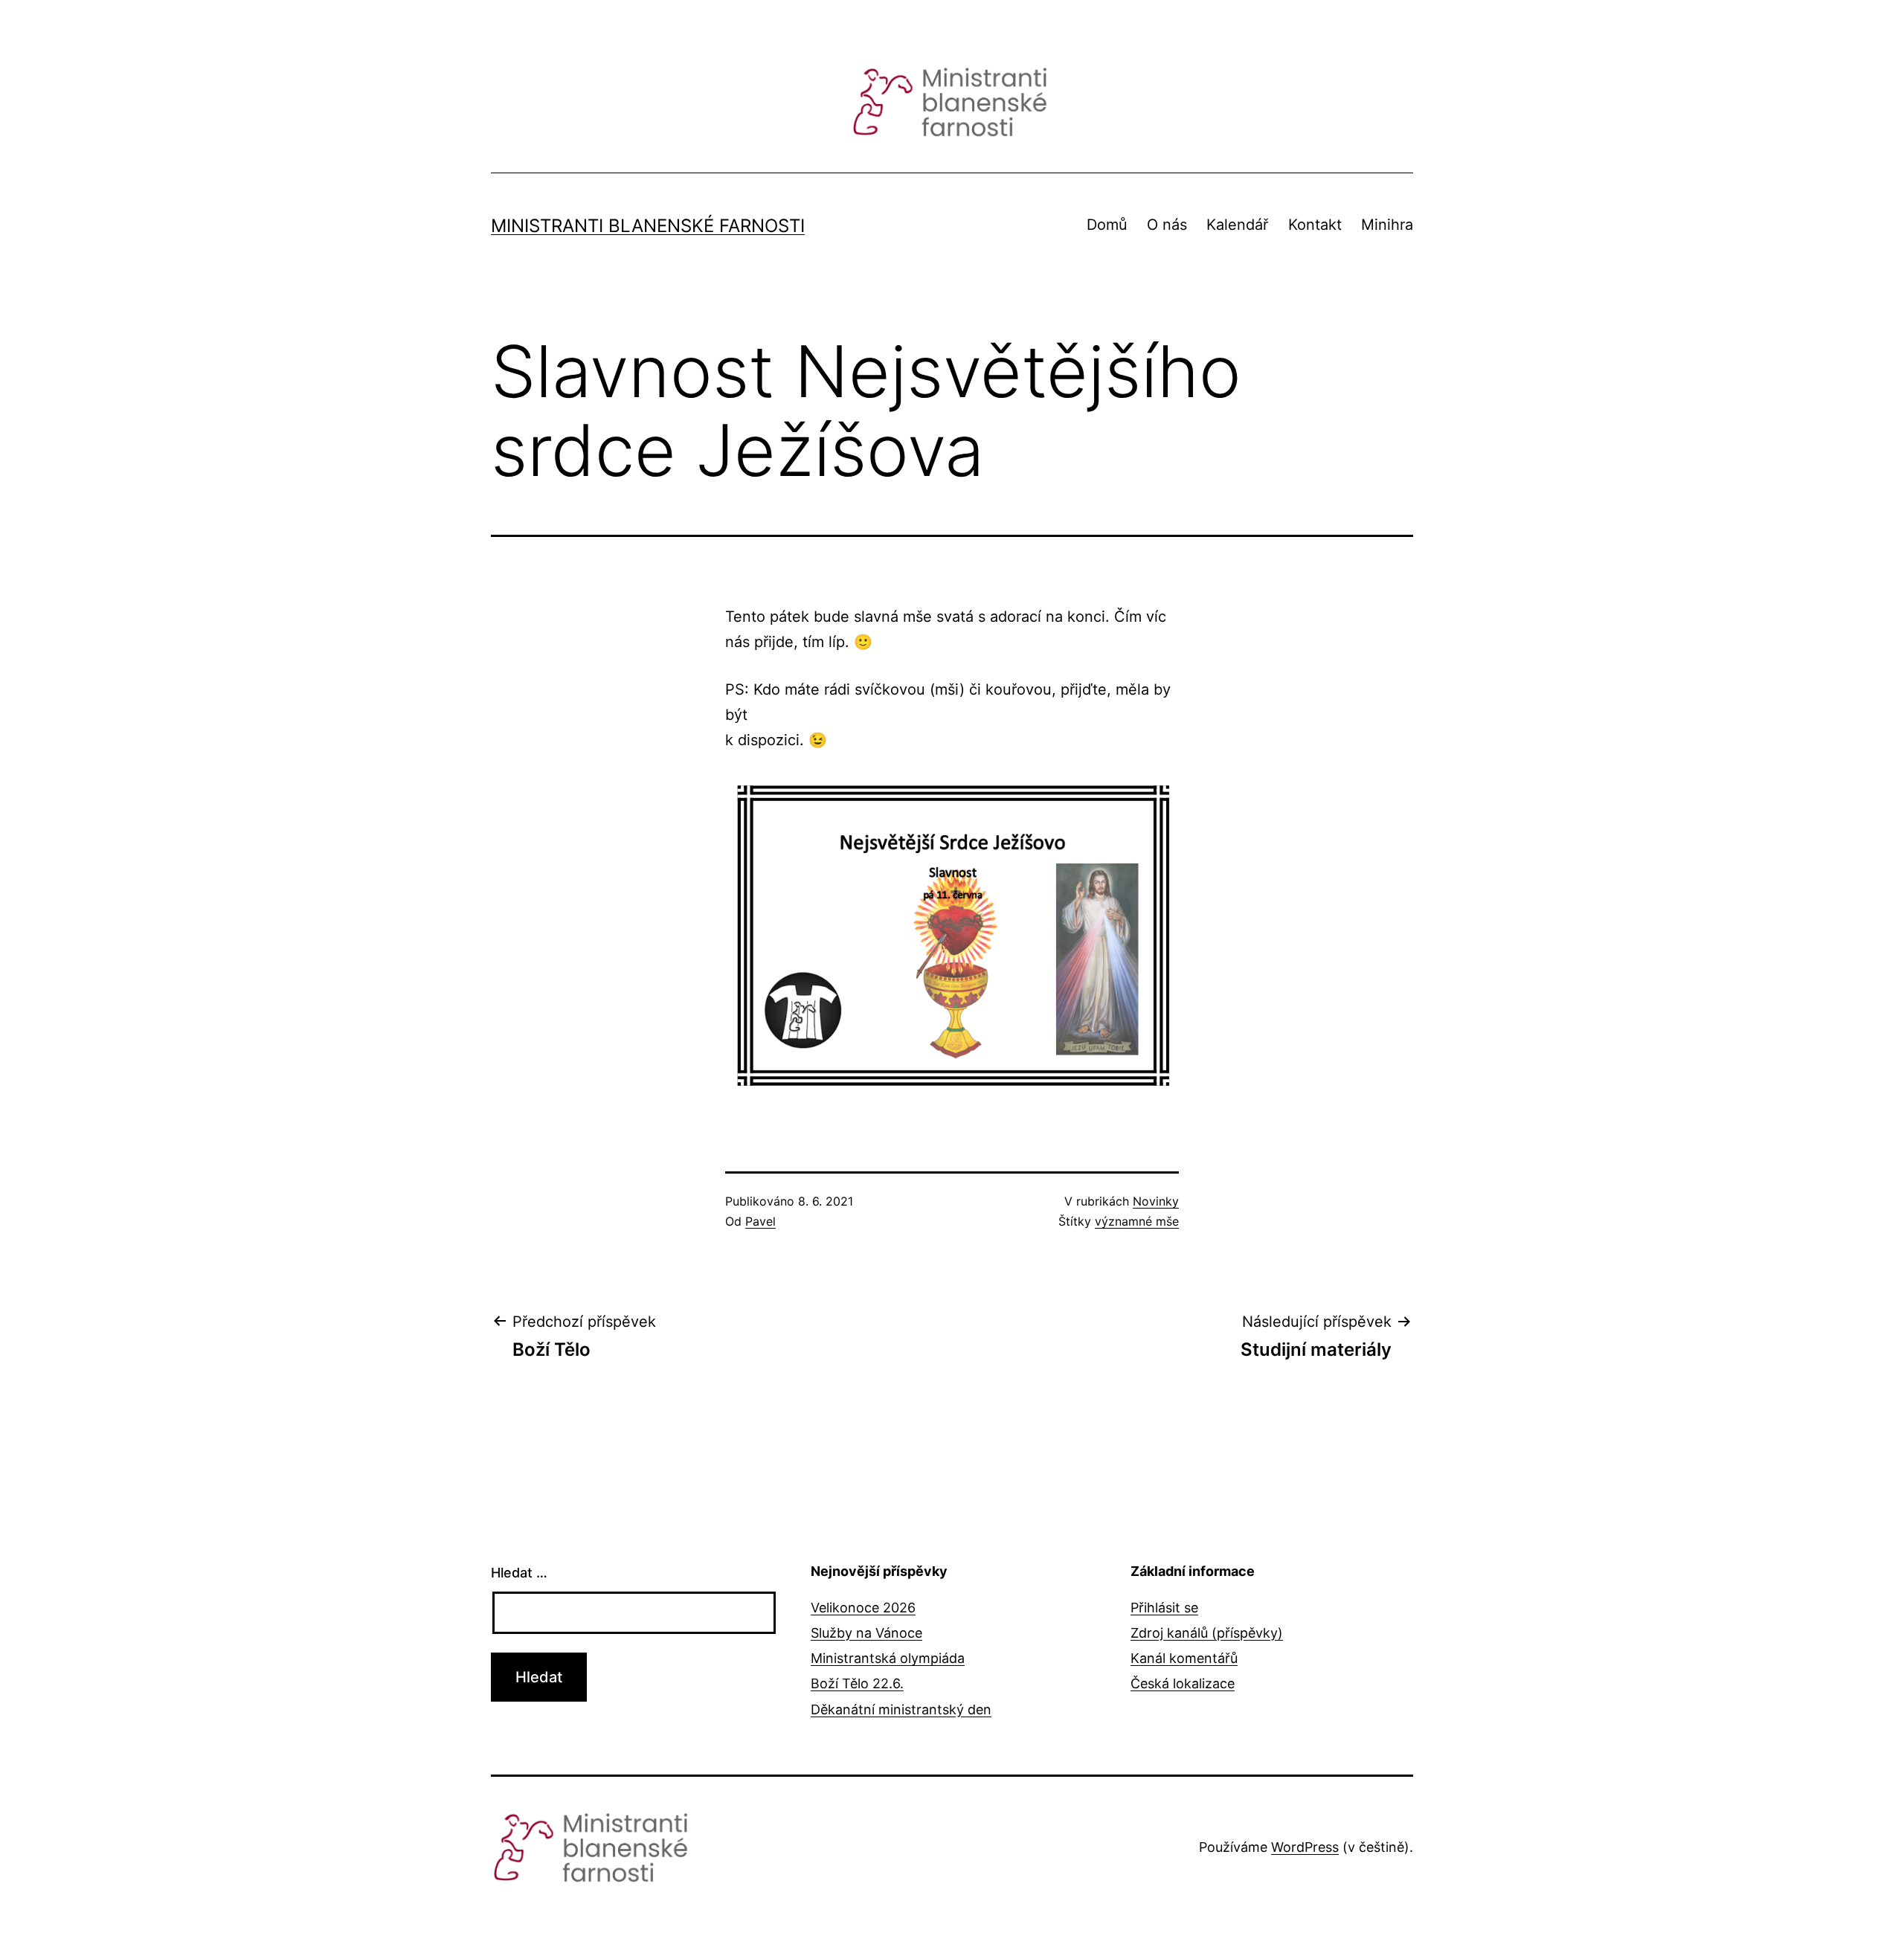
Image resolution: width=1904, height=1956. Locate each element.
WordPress (1305, 1847)
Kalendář (1237, 225)
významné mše (1137, 1221)
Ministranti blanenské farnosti (648, 226)
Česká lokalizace (1183, 1683)
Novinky (1156, 1201)
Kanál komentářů (1184, 1658)
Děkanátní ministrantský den (901, 1709)
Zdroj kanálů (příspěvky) (1207, 1633)
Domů (1107, 225)
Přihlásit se (1164, 1608)
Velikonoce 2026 (863, 1608)
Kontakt (1315, 225)
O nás (1167, 225)
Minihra (1387, 225)
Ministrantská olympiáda (888, 1658)
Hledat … (519, 1573)
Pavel (760, 1221)
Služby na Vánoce (866, 1633)
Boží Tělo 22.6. (857, 1683)
